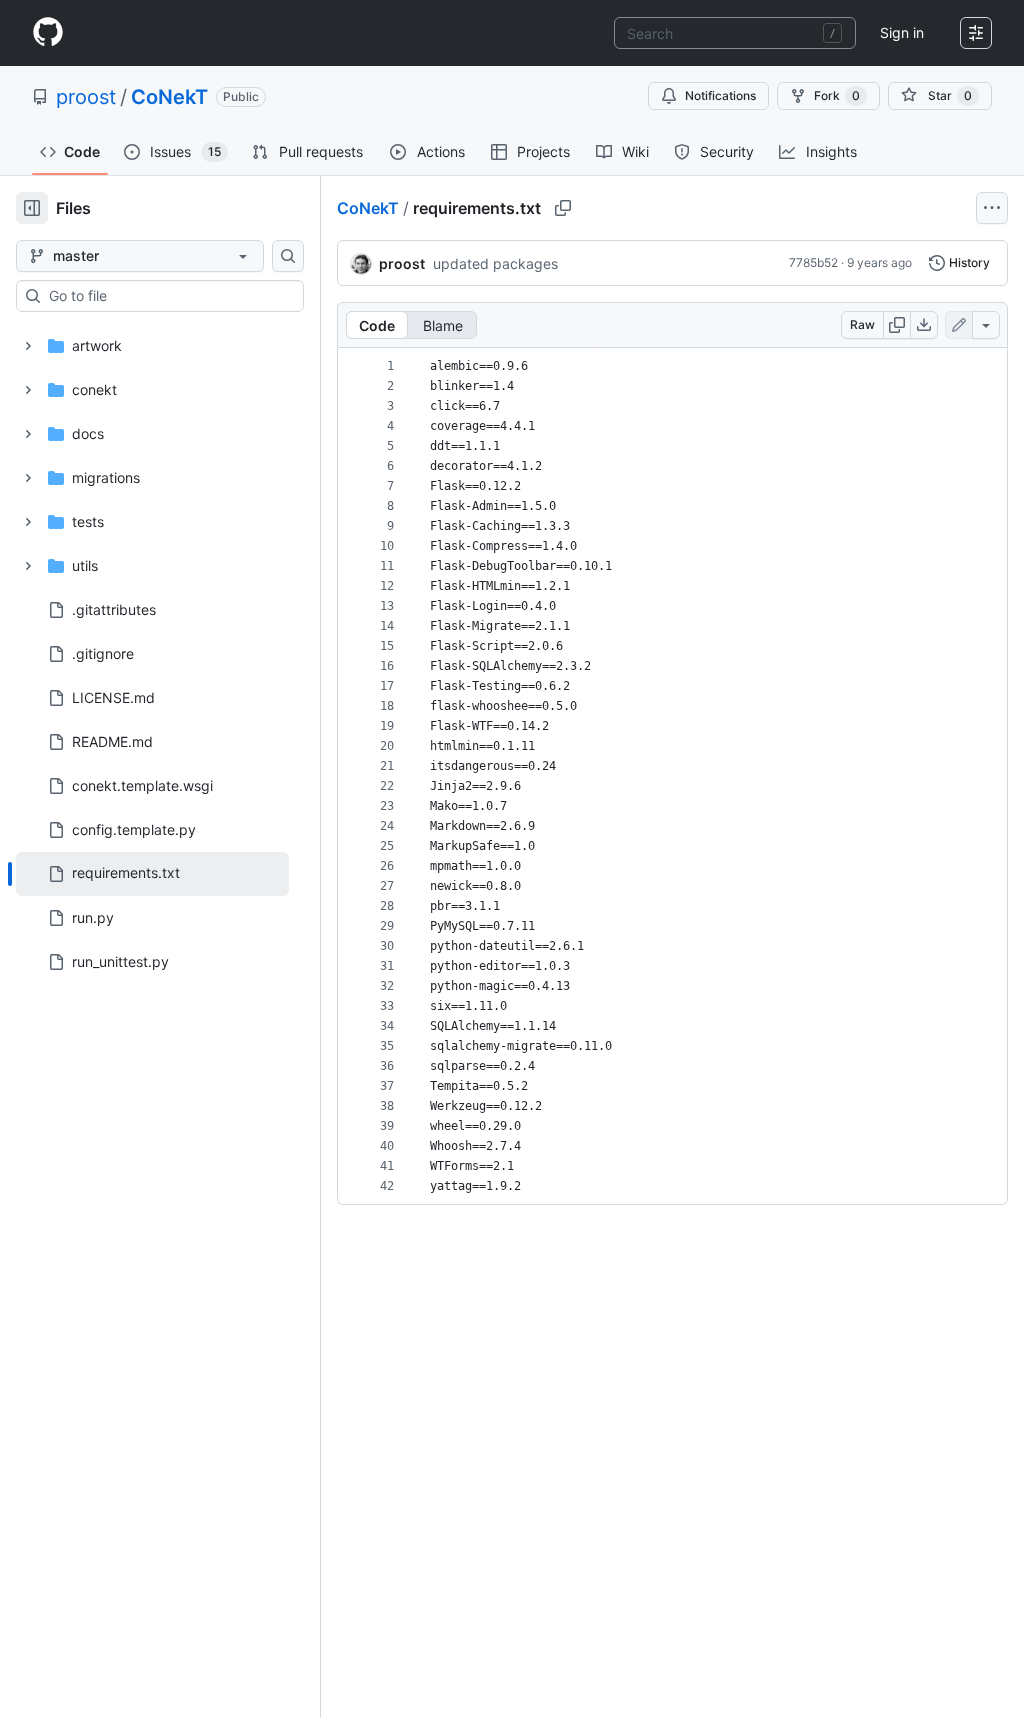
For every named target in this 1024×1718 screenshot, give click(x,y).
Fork (837, 95)
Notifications (720, 95)
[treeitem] (152, 874)
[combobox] (735, 33)
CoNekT (169, 97)
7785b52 (813, 262)
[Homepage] (48, 33)
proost (86, 97)
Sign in (902, 32)
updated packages (495, 263)
